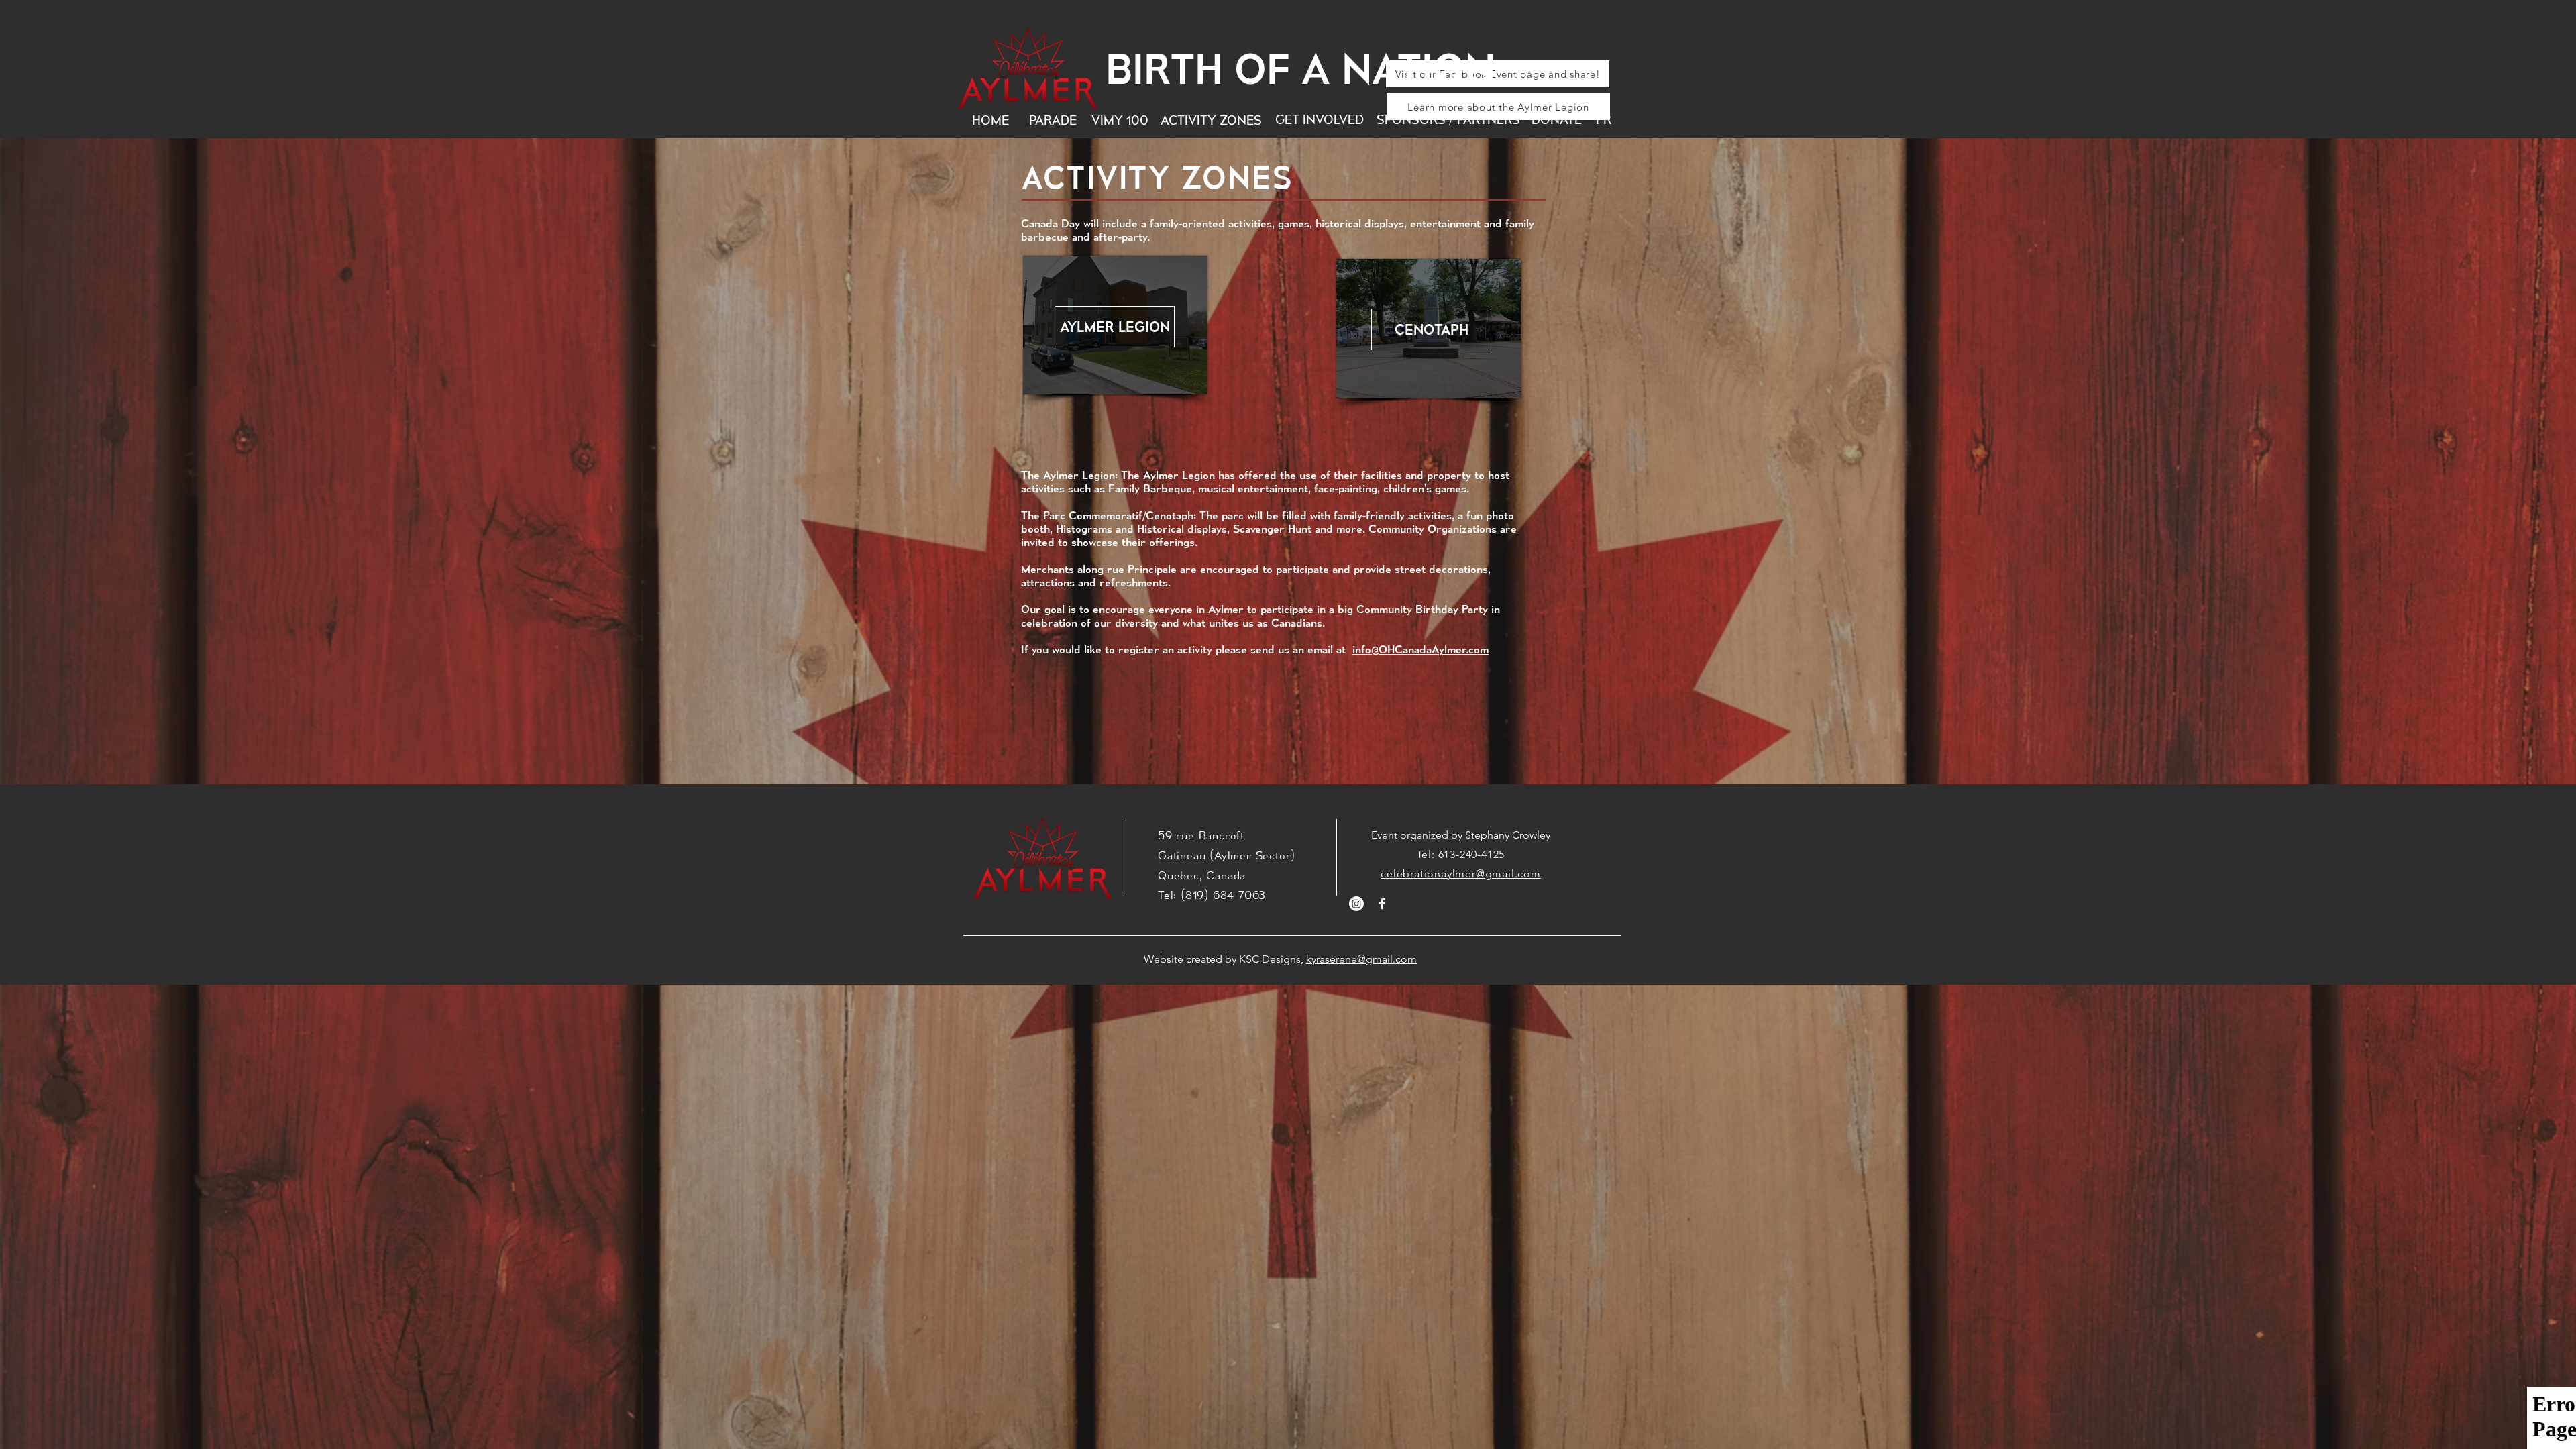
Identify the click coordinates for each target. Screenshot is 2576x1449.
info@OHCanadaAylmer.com (1420, 649)
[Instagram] (1356, 904)
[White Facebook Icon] (1382, 904)
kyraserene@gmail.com (1361, 959)
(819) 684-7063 (1223, 895)
